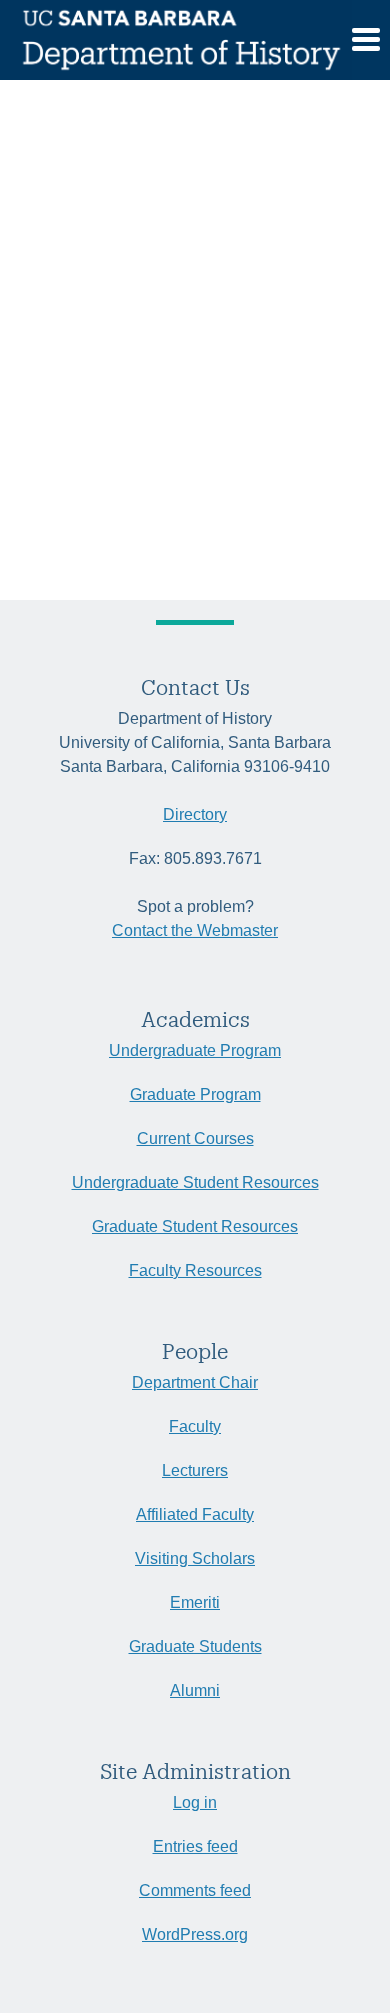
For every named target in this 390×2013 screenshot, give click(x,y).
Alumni (195, 1690)
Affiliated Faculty (195, 1514)
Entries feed (195, 1846)
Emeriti (195, 1602)
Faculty (195, 1426)
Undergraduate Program (195, 1050)
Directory (195, 814)
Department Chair (195, 1382)
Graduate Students (195, 1646)
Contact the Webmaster (195, 930)
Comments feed (195, 1890)
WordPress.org (195, 1934)
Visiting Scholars (195, 1558)
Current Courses (195, 1138)
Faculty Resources (195, 1270)
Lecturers (195, 1470)
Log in (195, 1802)
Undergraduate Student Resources (195, 1182)
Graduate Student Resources (195, 1226)
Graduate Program (195, 1094)
